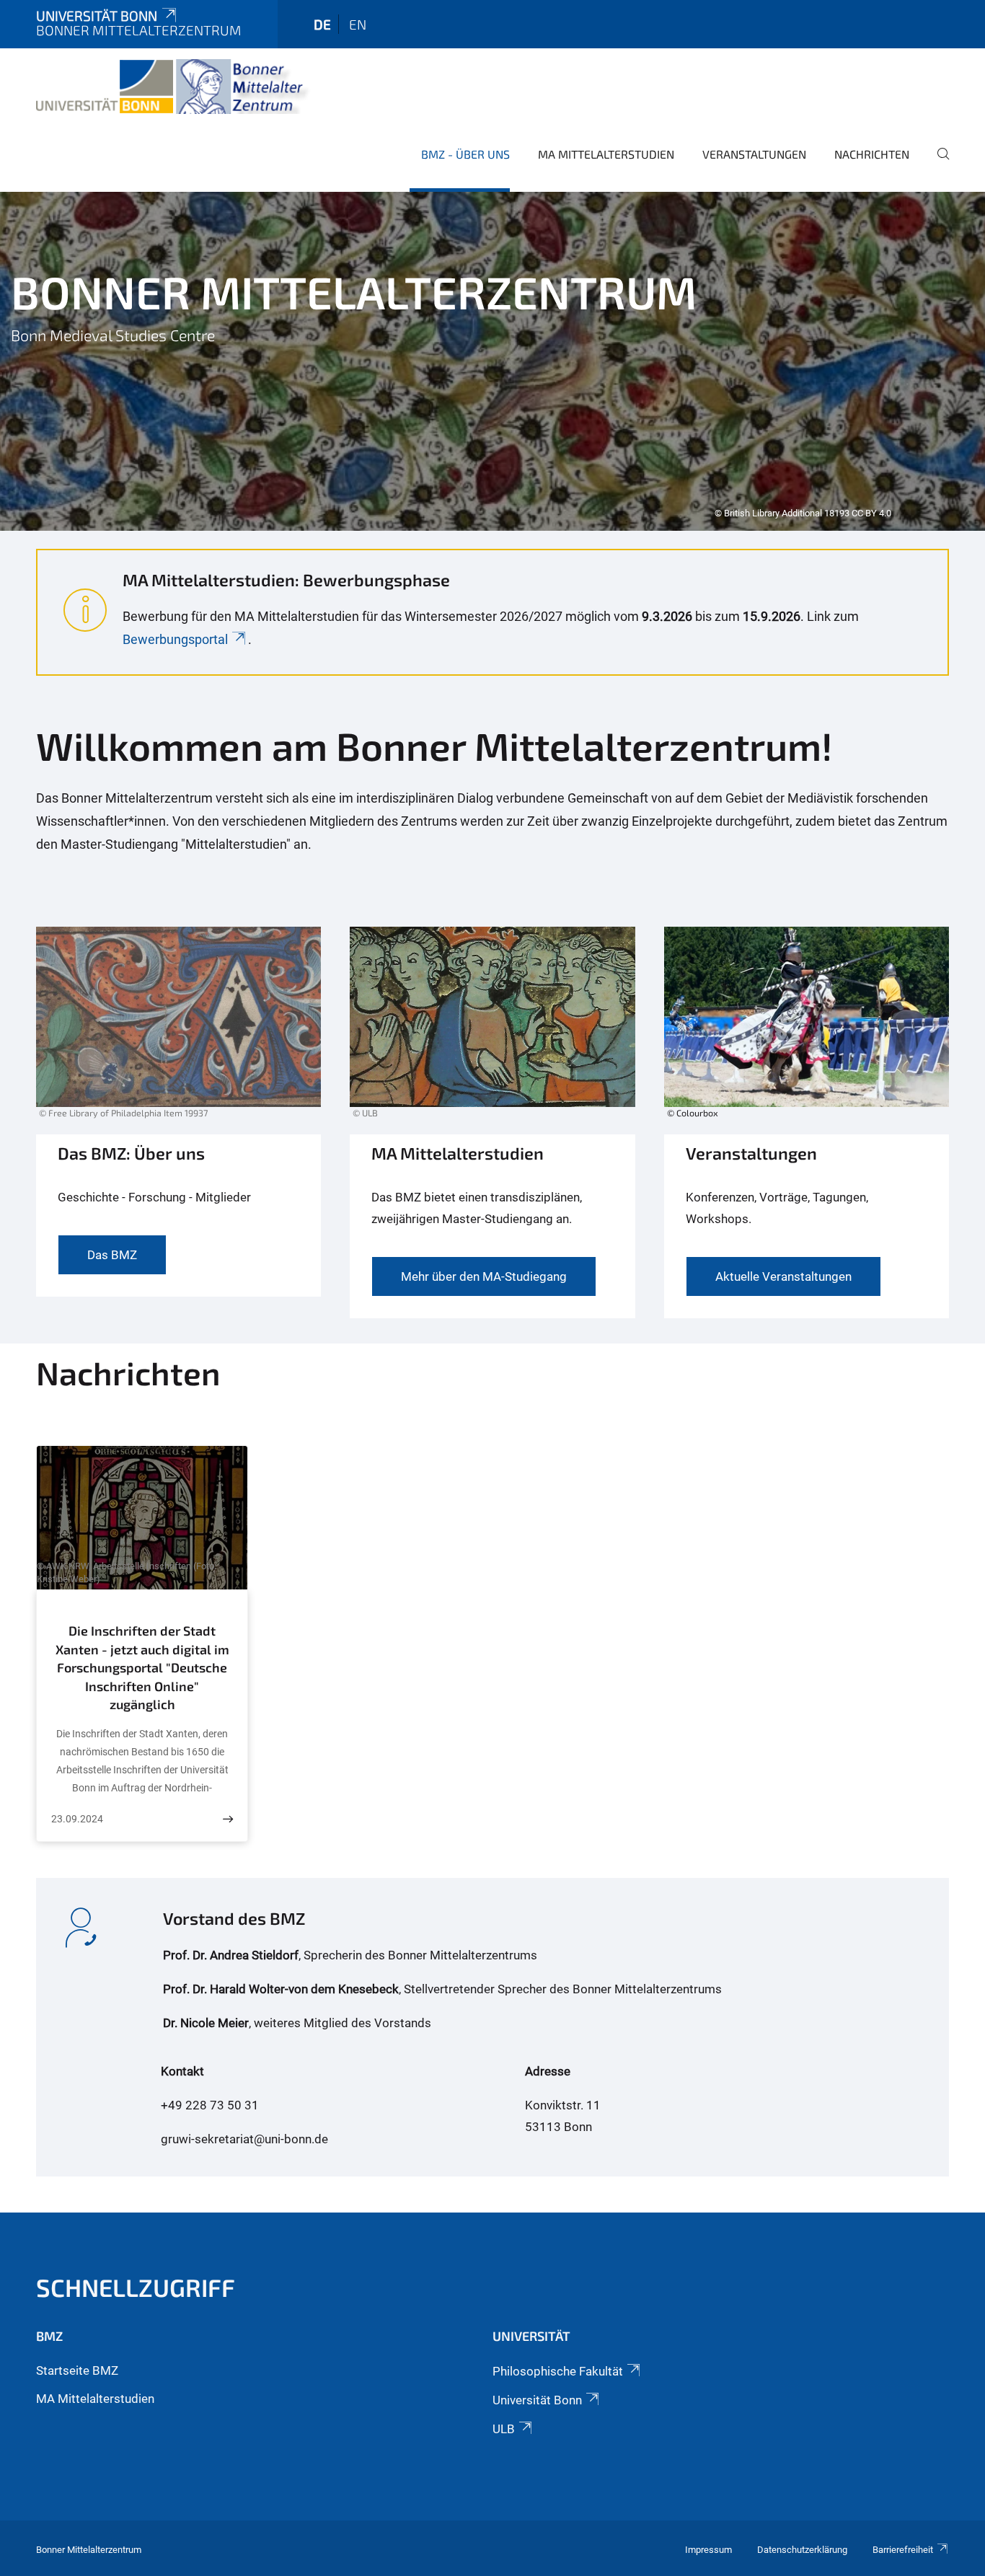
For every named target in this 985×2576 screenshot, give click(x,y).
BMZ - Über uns (465, 154)
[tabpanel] (492, 361)
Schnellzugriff (136, 2287)
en (358, 24)
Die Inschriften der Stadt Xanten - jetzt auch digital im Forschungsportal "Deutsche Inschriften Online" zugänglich (142, 1667)
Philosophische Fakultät (558, 2371)
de (322, 24)
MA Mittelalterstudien (606, 154)
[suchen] (937, 164)
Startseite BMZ (77, 2370)
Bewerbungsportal (175, 639)
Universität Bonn (97, 16)
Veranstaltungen (754, 154)
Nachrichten (872, 154)
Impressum (708, 2550)
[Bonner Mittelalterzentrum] (173, 87)
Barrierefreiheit (903, 2550)
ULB (504, 2429)
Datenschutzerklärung (802, 2550)
